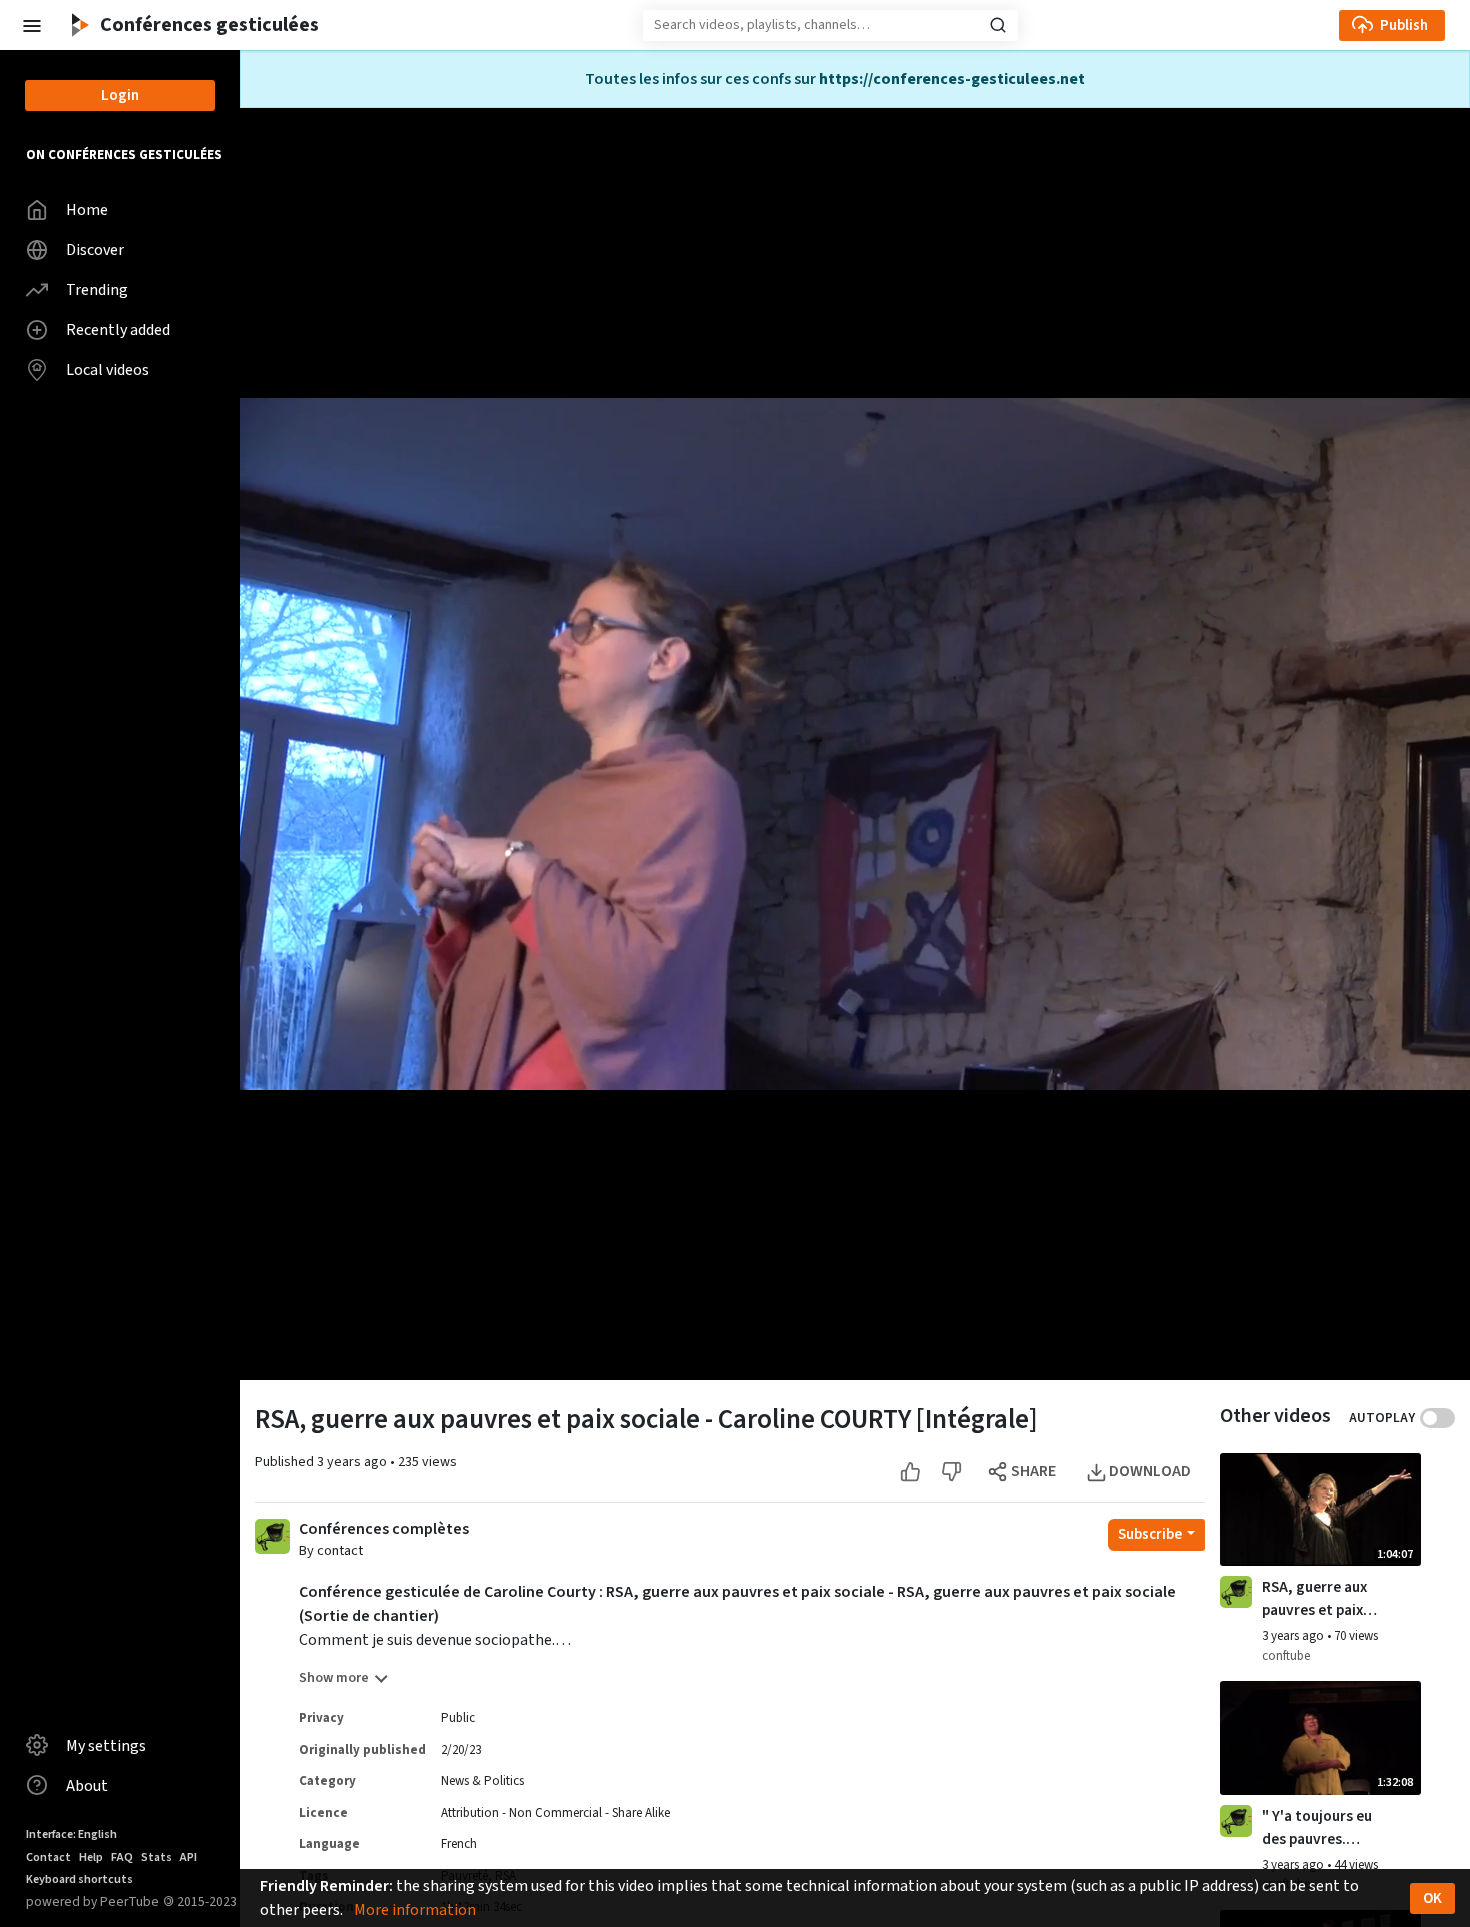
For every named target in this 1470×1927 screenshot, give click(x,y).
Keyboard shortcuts (79, 1879)
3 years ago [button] (353, 1462)
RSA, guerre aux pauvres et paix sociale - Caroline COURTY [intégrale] (1320, 1599)
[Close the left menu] (31, 24)
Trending (97, 290)
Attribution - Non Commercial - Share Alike (555, 1813)
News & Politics (482, 1781)
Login (120, 95)
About (87, 1786)
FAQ (122, 1857)
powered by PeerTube (92, 1901)
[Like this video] (910, 1471)
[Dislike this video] (951, 1471)
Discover (95, 250)
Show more (334, 1678)
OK (1432, 1898)
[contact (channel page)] (272, 1535)
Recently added (118, 330)
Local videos (107, 370)
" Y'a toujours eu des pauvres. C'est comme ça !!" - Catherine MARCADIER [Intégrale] (1317, 1828)
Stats (156, 1857)
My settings (106, 1746)
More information (415, 1910)
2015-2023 (200, 1901)
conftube (1286, 1656)
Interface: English (71, 1834)
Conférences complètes (384, 1529)
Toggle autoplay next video (1437, 1418)
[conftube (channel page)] (1236, 1592)
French (459, 1844)
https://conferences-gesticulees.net (952, 79)
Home (87, 210)
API (188, 1857)
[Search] (998, 25)
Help (91, 1857)
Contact (48, 1857)
